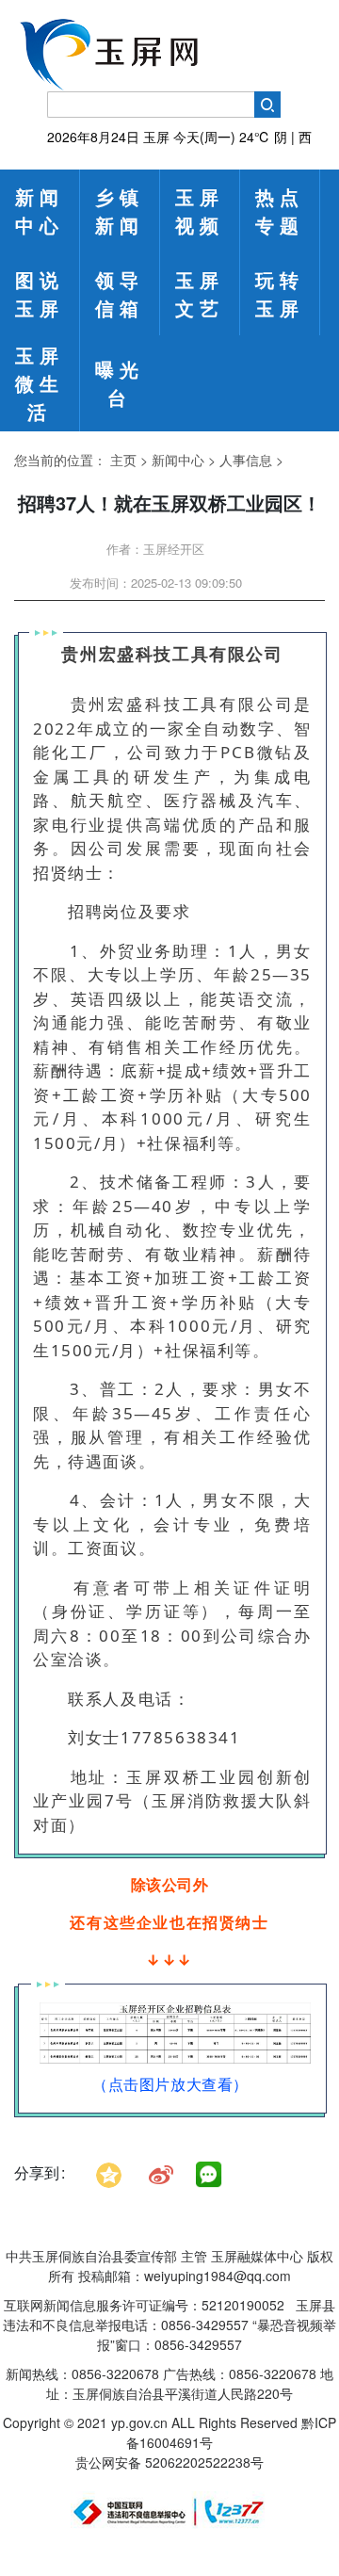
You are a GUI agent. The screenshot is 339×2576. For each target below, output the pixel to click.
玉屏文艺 (200, 293)
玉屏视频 (200, 211)
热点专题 (280, 211)
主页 (123, 460)
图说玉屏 (40, 293)
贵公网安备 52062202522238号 (169, 2462)
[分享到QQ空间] (109, 2172)
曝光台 (120, 383)
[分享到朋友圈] (209, 2175)
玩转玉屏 (280, 293)
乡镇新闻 (120, 211)
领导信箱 (120, 293)
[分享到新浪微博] (161, 2172)
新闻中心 (40, 211)
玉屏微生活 (40, 383)
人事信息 (246, 460)
